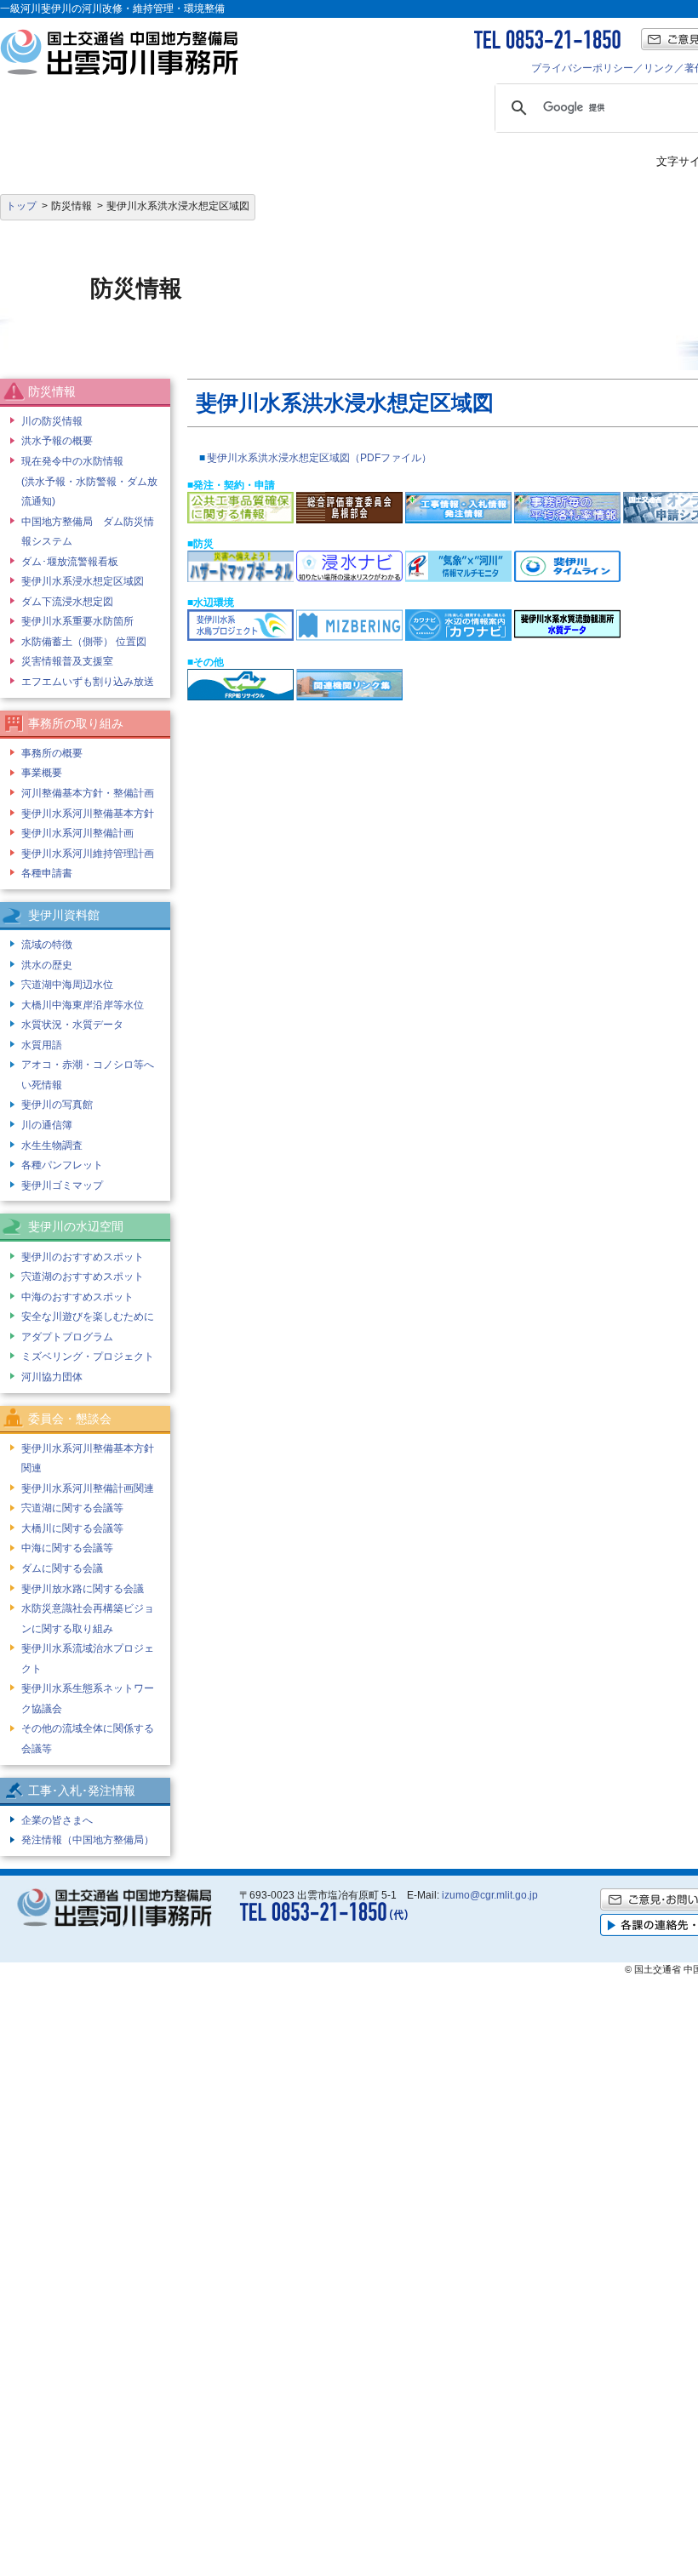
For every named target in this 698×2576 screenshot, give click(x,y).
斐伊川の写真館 (57, 1105)
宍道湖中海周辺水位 (67, 985)
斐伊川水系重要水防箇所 (77, 621)
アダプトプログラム (67, 1337)
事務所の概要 (52, 753)
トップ (21, 206)
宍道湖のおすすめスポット (83, 1277)
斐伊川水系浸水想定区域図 (83, 581)
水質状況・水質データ (72, 1025)
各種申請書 (47, 873)
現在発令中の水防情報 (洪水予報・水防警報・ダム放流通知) (89, 481)
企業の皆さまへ (57, 1820)
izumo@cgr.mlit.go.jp (490, 1895)
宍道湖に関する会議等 (72, 1508)
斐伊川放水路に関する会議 (83, 1589)
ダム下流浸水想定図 (67, 602)
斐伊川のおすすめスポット (83, 1257)
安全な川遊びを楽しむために (88, 1317)
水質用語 (42, 1045)
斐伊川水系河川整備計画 (77, 833)
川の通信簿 (47, 1125)
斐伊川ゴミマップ (62, 1185)
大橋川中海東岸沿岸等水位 (83, 1005)
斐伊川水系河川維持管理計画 (88, 854)
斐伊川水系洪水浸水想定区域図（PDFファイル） (319, 458)
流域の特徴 (47, 945)
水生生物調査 (52, 1145)
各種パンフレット (62, 1165)
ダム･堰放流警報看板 (70, 562)
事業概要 (42, 773)
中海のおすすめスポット (77, 1297)
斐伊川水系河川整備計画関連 (88, 1488)
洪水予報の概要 (57, 441)
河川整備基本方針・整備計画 (88, 793)
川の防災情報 (52, 421)
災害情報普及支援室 (67, 661)
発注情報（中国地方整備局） (88, 1840)
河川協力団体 (52, 1377)
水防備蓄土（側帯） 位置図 (84, 642)
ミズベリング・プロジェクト (88, 1357)
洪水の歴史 (47, 965)
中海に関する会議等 (67, 1548)
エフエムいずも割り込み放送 (88, 682)
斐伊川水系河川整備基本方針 (88, 814)
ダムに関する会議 (62, 1568)
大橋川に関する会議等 (72, 1528)
